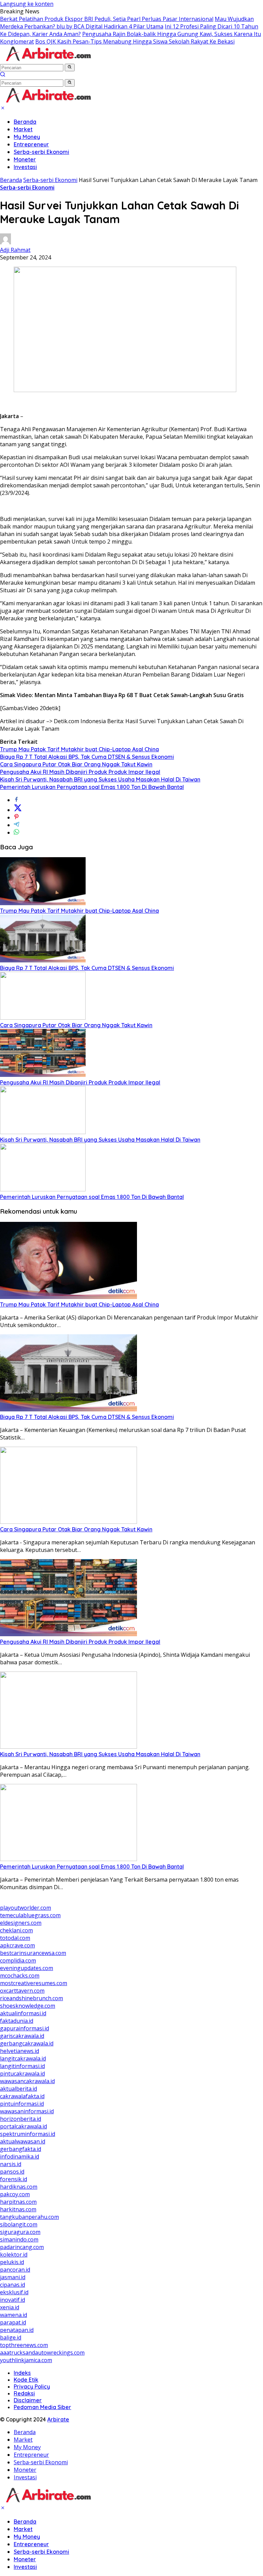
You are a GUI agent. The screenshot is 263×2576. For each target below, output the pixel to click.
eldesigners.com (21, 1923)
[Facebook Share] (16, 800)
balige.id (11, 2337)
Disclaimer (28, 2400)
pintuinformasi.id (22, 2104)
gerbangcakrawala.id (27, 2043)
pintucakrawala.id (22, 2074)
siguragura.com (20, 2232)
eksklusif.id (14, 2292)
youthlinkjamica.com (26, 2360)
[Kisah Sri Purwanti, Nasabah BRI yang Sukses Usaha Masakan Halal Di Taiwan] (43, 1132)
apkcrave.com (17, 1945)
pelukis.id (12, 2262)
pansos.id (12, 2172)
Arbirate (58, 2419)
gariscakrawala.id (22, 2036)
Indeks (22, 2373)
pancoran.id (15, 2270)
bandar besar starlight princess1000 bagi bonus (62, 1900)
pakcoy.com (15, 2194)
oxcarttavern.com (22, 1991)
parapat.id (13, 2322)
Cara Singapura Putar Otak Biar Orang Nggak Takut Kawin (76, 764)
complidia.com (18, 1960)
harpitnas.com (18, 2202)
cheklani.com (16, 1930)
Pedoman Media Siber (42, 2407)
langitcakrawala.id (23, 2058)
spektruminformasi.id (28, 2134)
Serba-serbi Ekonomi (41, 152)
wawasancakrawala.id (27, 2081)
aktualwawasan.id (23, 2141)
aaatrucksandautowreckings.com (42, 2353)
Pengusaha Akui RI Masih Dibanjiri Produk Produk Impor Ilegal (80, 772)
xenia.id (10, 2307)
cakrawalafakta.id (22, 2096)
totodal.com (15, 1938)
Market (23, 129)
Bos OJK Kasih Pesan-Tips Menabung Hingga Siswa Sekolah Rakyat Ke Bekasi (135, 41)
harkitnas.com (18, 2209)
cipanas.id (12, 2285)
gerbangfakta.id (21, 2149)
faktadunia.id (17, 2021)
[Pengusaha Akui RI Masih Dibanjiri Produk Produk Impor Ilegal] (43, 1075)
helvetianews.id (20, 2051)
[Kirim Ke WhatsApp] (16, 833)
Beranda (25, 122)
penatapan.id (17, 2330)
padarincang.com (22, 2247)
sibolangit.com (19, 2224)
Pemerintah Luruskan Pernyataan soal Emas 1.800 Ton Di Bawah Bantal (92, 787)
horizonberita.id (21, 2119)
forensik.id (14, 2179)
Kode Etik (26, 2380)
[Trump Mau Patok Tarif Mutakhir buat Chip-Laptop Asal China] (43, 903)
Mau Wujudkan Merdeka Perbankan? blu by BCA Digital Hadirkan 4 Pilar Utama (127, 23)
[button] (70, 68)
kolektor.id (14, 2255)
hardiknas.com (19, 2187)
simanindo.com (19, 2239)
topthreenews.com (24, 2345)
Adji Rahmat (15, 250)
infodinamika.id (20, 2156)
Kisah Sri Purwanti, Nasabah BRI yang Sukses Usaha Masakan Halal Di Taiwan (100, 779)
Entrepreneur (31, 144)
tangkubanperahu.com (29, 2217)
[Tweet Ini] (18, 810)
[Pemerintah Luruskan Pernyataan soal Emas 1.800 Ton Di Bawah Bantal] (43, 1189)
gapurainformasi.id (24, 2028)
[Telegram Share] (16, 825)
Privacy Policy (32, 2386)
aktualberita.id (18, 2089)
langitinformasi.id (22, 2066)
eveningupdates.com (27, 1968)
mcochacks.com (20, 1976)
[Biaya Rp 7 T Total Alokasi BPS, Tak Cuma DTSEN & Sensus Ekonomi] (43, 960)
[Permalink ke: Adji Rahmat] (5, 242)
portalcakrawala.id (23, 2126)
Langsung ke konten (27, 4)
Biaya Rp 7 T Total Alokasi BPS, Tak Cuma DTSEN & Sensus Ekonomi (87, 757)
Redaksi (24, 2393)
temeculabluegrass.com (30, 1915)
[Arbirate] (48, 60)
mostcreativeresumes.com (34, 1983)
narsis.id (11, 2164)
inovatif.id (12, 2300)
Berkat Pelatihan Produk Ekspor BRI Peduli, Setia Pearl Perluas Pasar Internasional (107, 19)
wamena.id (14, 2315)
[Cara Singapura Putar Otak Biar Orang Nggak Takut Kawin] (43, 1018)
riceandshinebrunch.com (32, 1998)
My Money (27, 137)
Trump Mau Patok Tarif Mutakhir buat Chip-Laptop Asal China (79, 749)
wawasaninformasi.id (27, 2111)
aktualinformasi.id (23, 2013)
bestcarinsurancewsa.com (33, 1953)
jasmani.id (13, 2277)
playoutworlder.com (26, 1908)
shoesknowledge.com (28, 2006)
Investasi (25, 167)
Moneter (25, 159)
